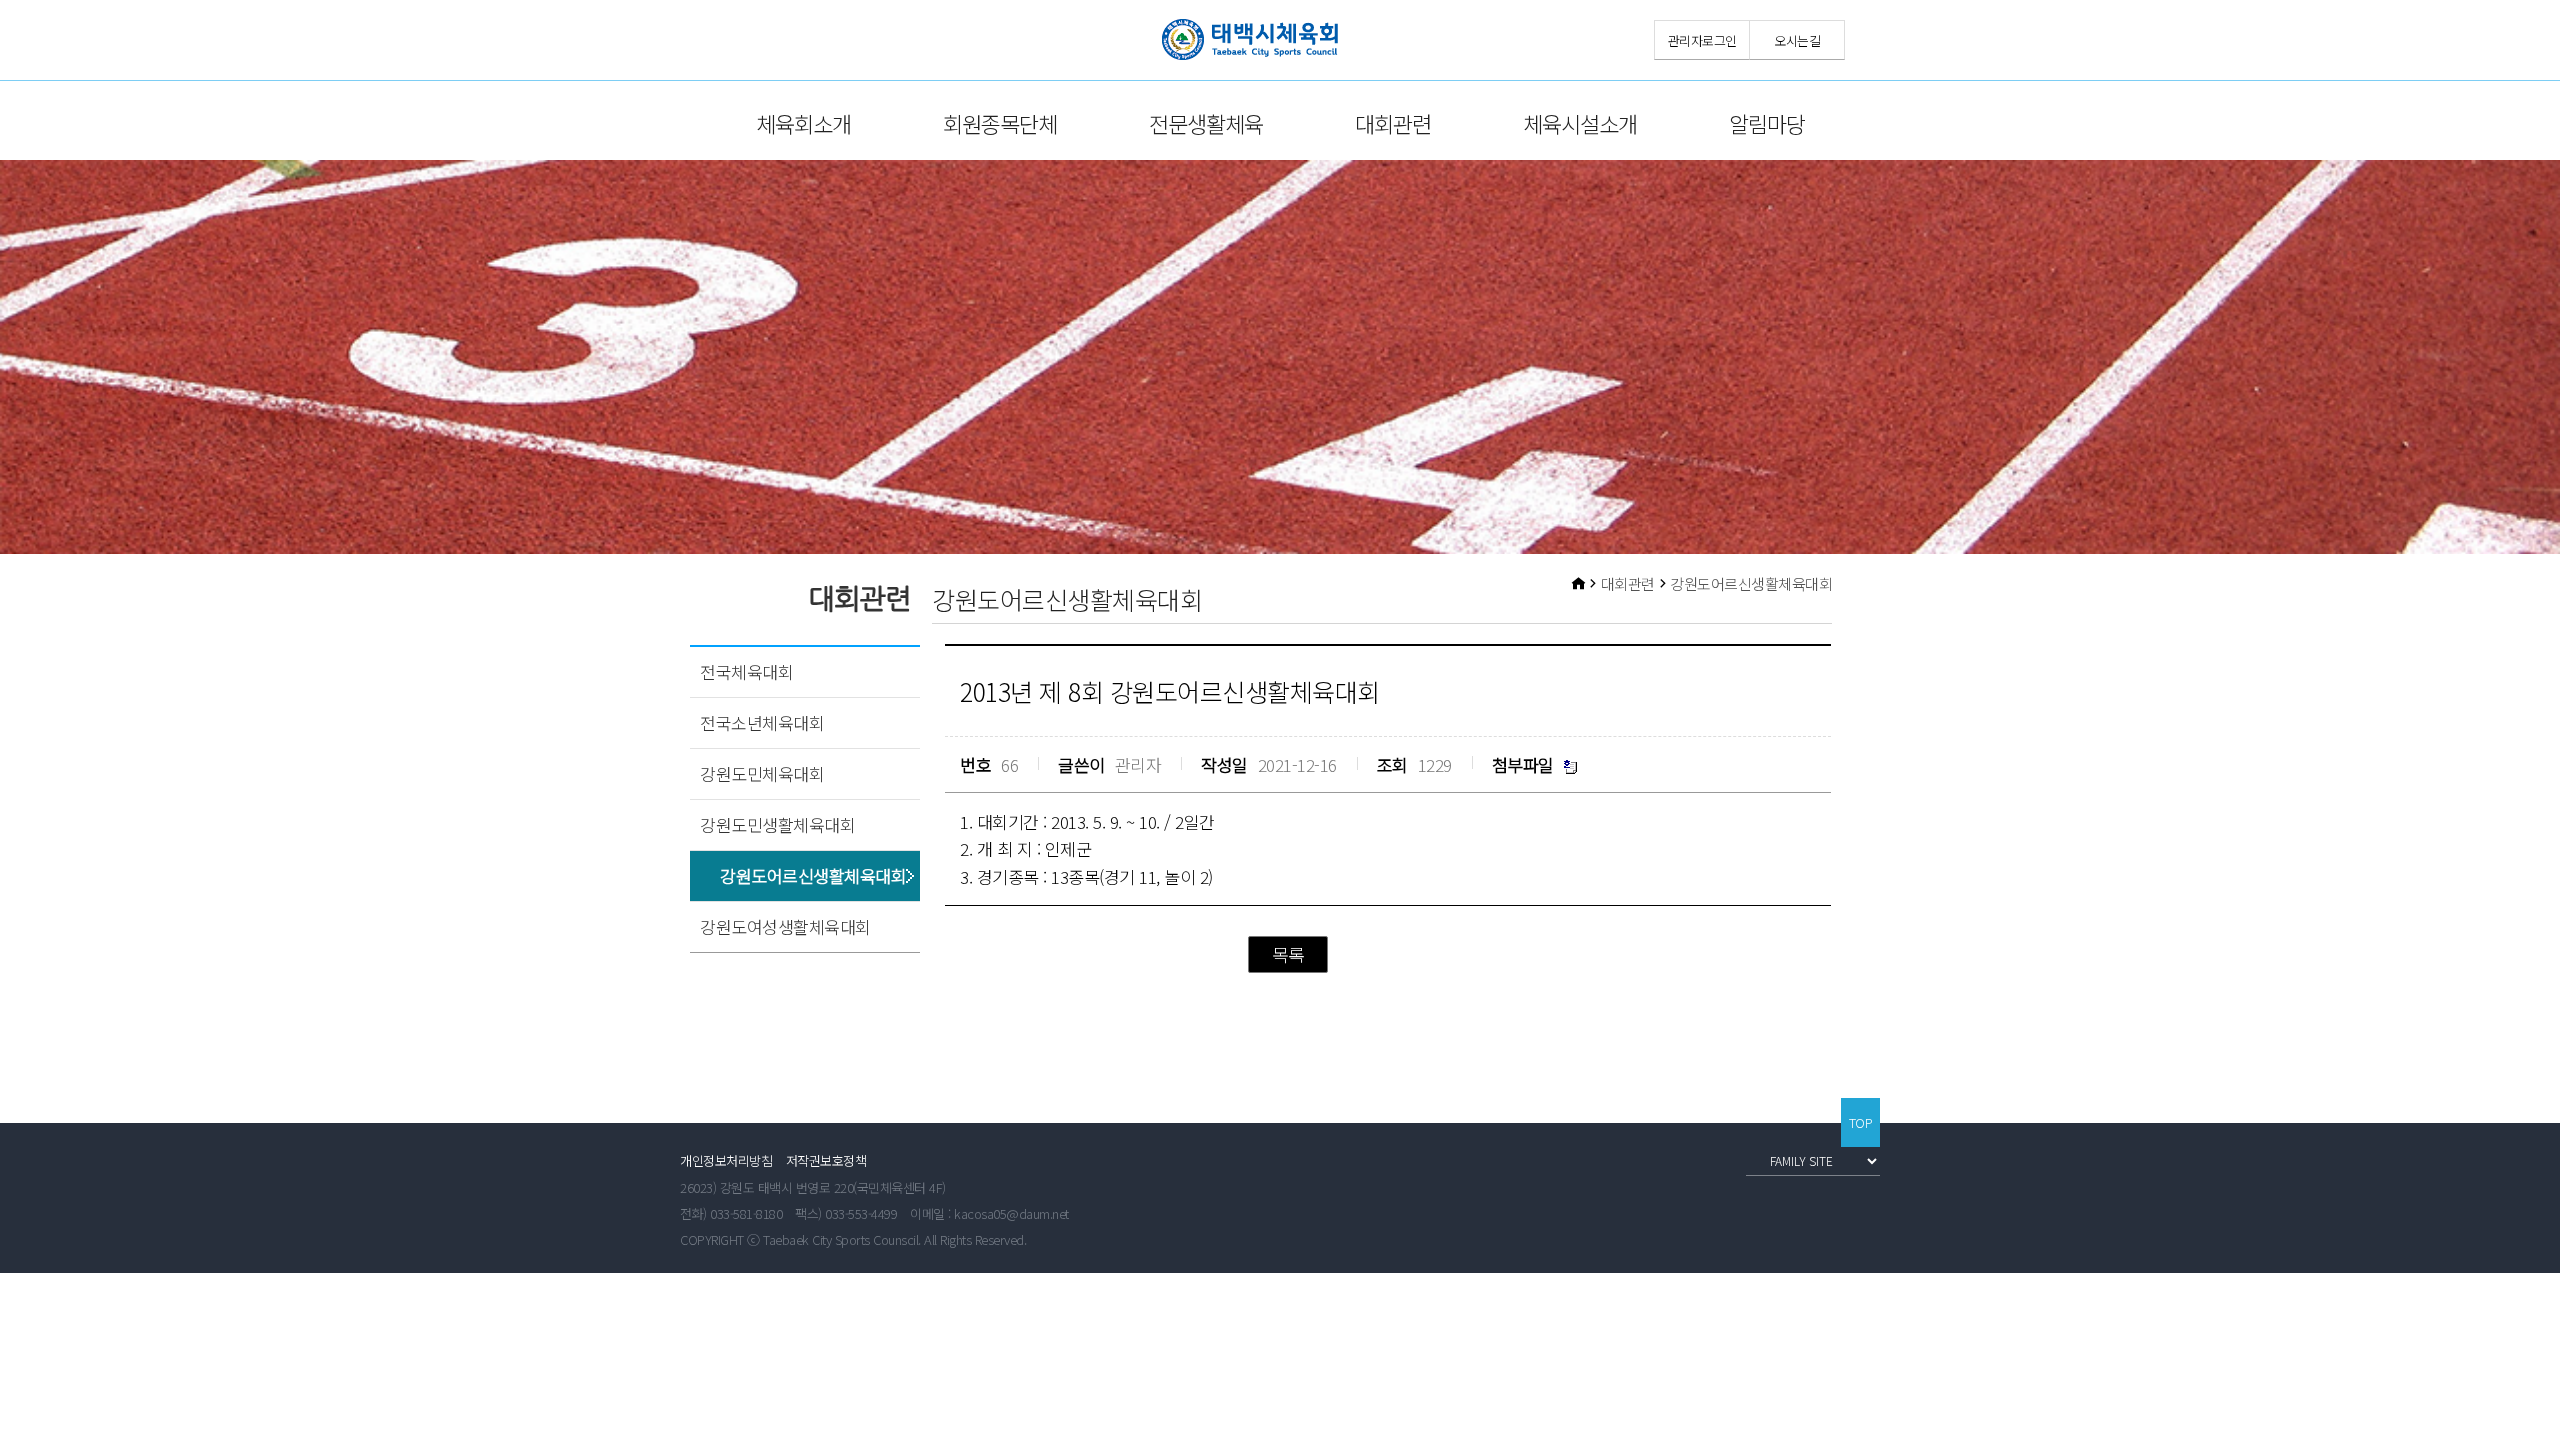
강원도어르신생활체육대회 (813, 875)
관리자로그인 (1702, 40)
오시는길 (1797, 40)
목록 (1288, 954)
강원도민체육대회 (762, 773)
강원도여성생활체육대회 (785, 926)
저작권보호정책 (826, 1160)
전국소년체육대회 (762, 722)
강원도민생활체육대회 (777, 824)
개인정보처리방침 (726, 1160)
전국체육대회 (746, 671)
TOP (1861, 1122)
